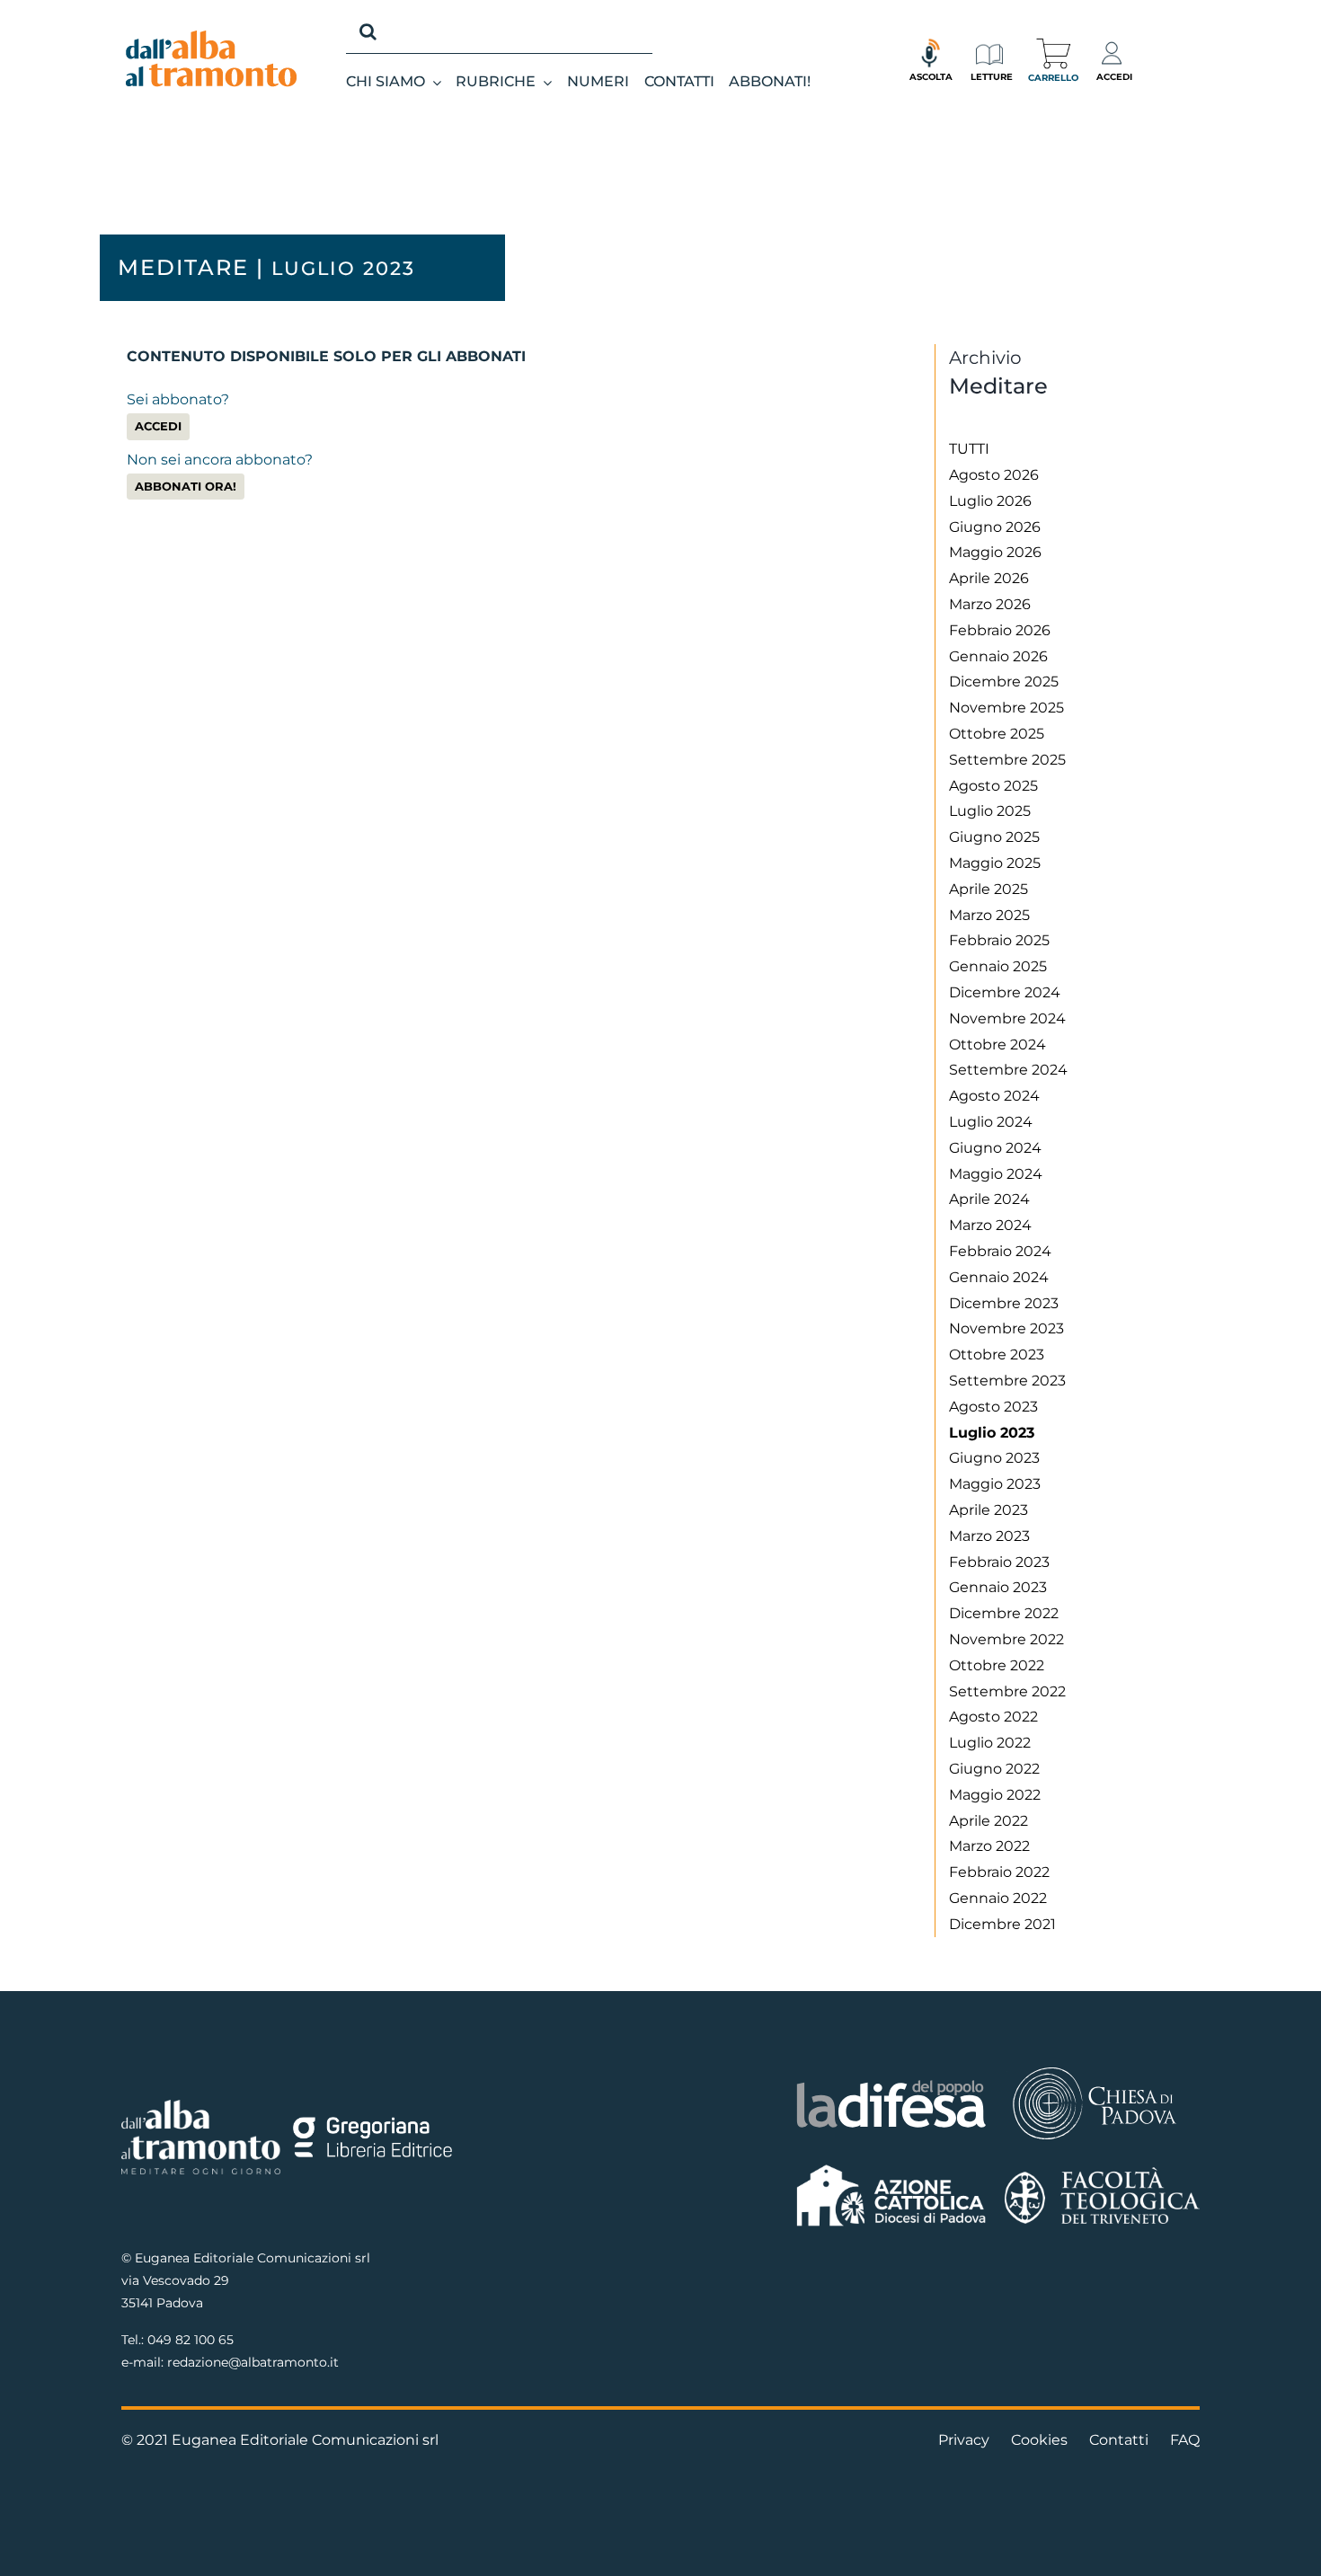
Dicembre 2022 (1004, 1613)
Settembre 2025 (1007, 760)
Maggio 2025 (995, 863)
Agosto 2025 (993, 786)
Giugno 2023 (994, 1458)
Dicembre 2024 (1005, 992)
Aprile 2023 (989, 1510)
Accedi (158, 426)
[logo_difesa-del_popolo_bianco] (892, 2083)
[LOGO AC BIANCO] (892, 2169)
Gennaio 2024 (999, 1277)
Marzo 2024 (990, 1225)
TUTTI (969, 449)
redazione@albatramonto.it (253, 2362)
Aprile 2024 (989, 1199)
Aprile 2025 (989, 889)
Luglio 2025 (990, 811)
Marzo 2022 (989, 1846)
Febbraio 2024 (1000, 1251)
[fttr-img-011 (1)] (1102, 2174)
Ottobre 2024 (997, 1045)
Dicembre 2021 (1002, 1924)
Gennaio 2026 (998, 656)
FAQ (1185, 2440)
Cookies (1039, 2440)
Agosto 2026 (994, 475)
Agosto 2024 (994, 1096)
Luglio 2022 (990, 1743)
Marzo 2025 (989, 915)
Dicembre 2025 (1004, 682)
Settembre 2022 (1007, 1691)
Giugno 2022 (994, 1769)
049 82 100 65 (191, 2340)
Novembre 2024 (1007, 1018)
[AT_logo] (211, 37)
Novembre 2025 (1006, 708)
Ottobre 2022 (997, 1665)
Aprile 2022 (989, 1821)
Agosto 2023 (993, 1407)
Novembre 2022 (1006, 1639)
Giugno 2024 (995, 1148)
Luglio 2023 (992, 1433)
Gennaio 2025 (998, 966)
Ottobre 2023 (997, 1354)
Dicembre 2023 (1004, 1303)
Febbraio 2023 (999, 1562)
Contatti (1119, 2440)
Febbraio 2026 (1000, 630)
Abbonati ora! (186, 487)
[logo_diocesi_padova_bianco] (1095, 2070)
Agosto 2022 (993, 1717)
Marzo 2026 (990, 604)
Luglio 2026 (990, 501)
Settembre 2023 (1007, 1381)
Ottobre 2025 (997, 734)
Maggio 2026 (995, 552)
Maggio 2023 (995, 1484)
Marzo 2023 (989, 1536)
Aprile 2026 (989, 578)
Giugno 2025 (994, 837)
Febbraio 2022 (999, 1872)
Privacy (964, 2440)
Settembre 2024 (1008, 1070)
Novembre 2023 (1006, 1328)
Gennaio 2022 (998, 1898)
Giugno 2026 (995, 527)
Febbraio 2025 (999, 940)
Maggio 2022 (995, 1795)
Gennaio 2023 (998, 1587)
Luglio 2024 (991, 1122)
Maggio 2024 (996, 1174)
